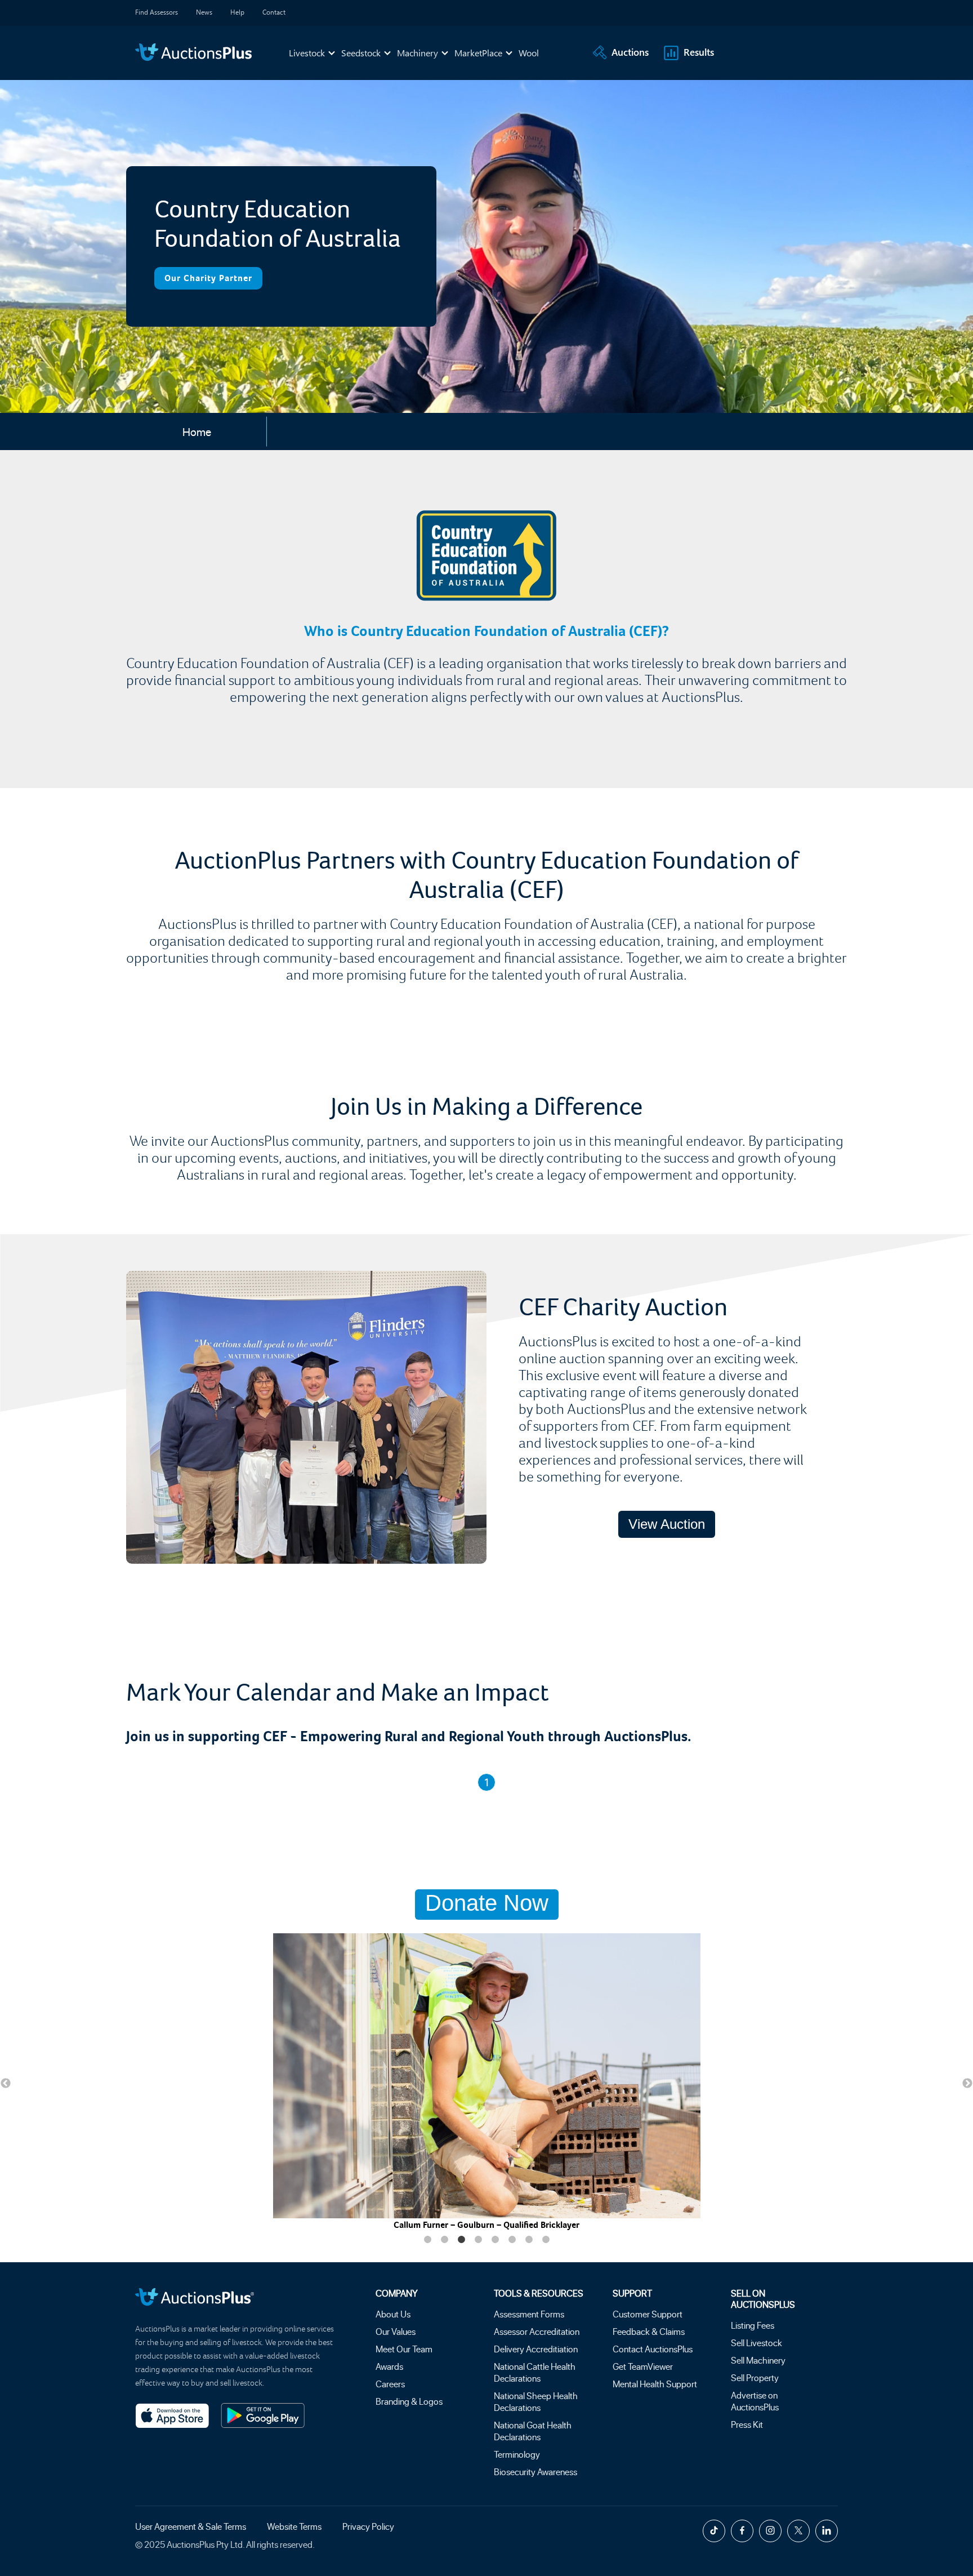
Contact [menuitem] (274, 12)
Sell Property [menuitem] (755, 2377)
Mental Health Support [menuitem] (655, 2384)
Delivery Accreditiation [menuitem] (536, 2349)
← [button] (6, 2084)
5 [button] (495, 2240)
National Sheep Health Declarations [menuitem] (536, 2401)
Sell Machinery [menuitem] (758, 2360)
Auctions (630, 52)
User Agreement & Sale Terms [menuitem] (191, 2526)
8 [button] (546, 2240)
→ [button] (967, 2084)
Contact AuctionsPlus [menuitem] (653, 2349)
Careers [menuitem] (390, 2384)
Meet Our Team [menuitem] (404, 2349)
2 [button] (444, 2240)
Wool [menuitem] (529, 53)
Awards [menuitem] (389, 2366)
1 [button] (427, 2240)
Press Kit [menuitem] (747, 2424)
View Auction (667, 1524)
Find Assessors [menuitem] (157, 12)
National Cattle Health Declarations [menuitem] (535, 2372)
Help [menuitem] (237, 12)
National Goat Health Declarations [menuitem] (533, 2431)
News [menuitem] (204, 12)
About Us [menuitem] (393, 2314)
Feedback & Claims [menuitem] (649, 2331)
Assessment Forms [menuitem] (529, 2314)
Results (699, 52)
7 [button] (529, 2240)
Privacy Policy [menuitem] (368, 2526)
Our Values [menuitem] (396, 2331)
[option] (486, 2082)
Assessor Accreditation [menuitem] (537, 2331)
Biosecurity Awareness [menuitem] (535, 2472)
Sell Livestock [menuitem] (756, 2343)
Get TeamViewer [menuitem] (643, 2366)
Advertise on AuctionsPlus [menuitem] (755, 2401)
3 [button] (461, 2240)
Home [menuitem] (197, 431)
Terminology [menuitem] (517, 2454)
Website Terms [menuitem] (294, 2526)
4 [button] (478, 2240)
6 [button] (512, 2240)
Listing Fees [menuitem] (753, 2325)
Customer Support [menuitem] (648, 2314)
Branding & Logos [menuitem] (409, 2401)
